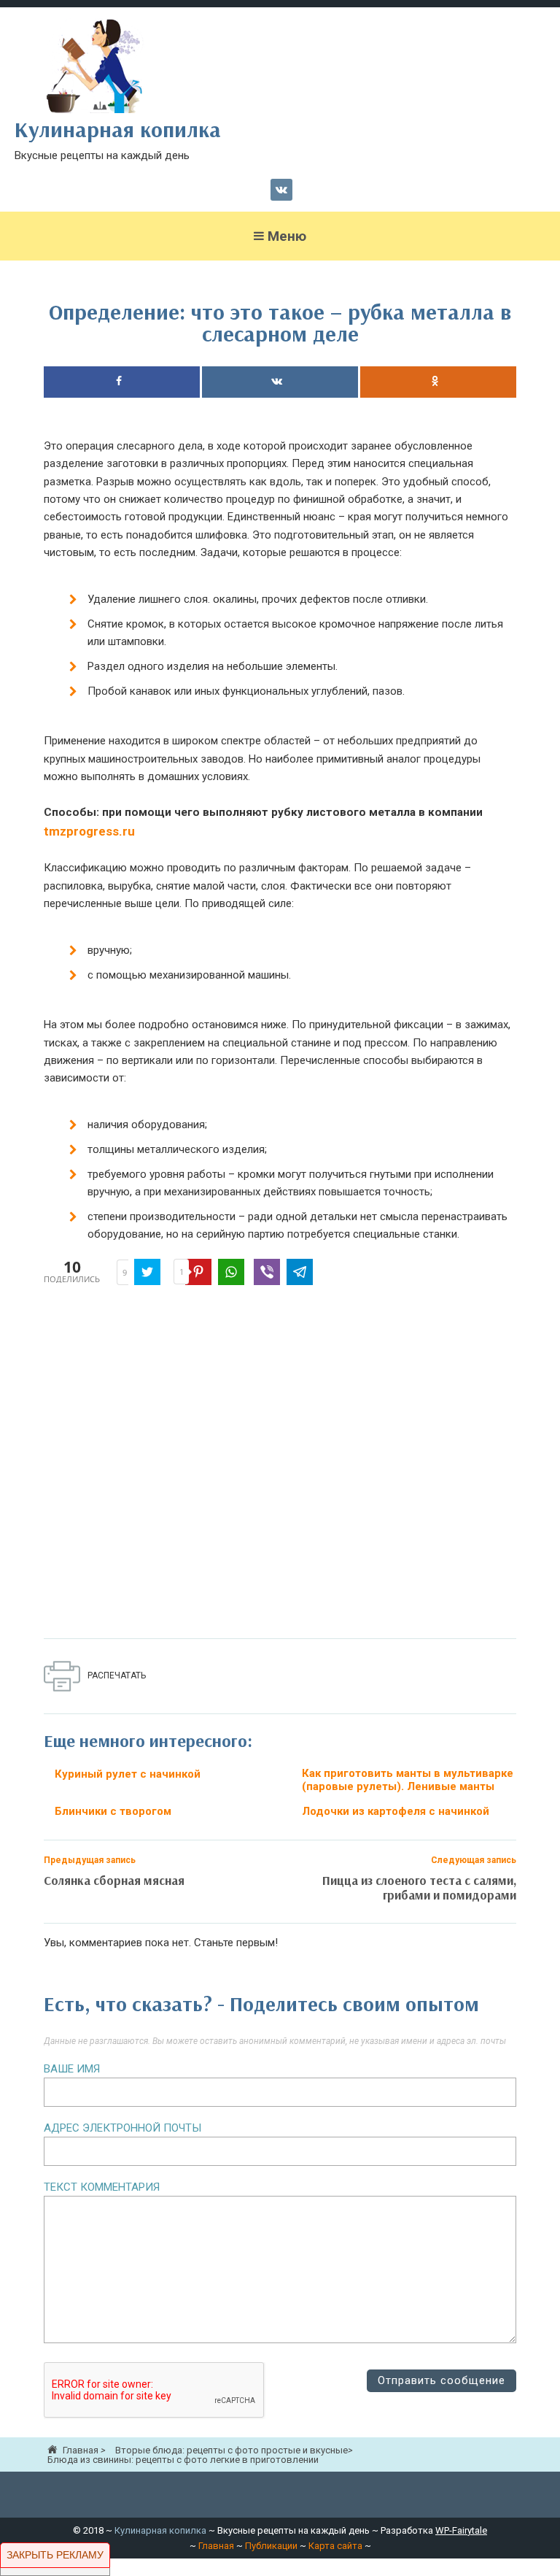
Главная (216, 2546)
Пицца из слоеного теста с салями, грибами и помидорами (419, 1887)
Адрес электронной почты (122, 2128)
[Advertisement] (280, 1465)
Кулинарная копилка (160, 2530)
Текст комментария (102, 2187)
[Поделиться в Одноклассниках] (438, 382)
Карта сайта (335, 2546)
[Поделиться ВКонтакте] (280, 382)
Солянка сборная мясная (114, 1880)
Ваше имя (72, 2069)
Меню (287, 236)
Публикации (271, 2546)
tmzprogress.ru (89, 831)
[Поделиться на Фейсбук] (122, 382)
